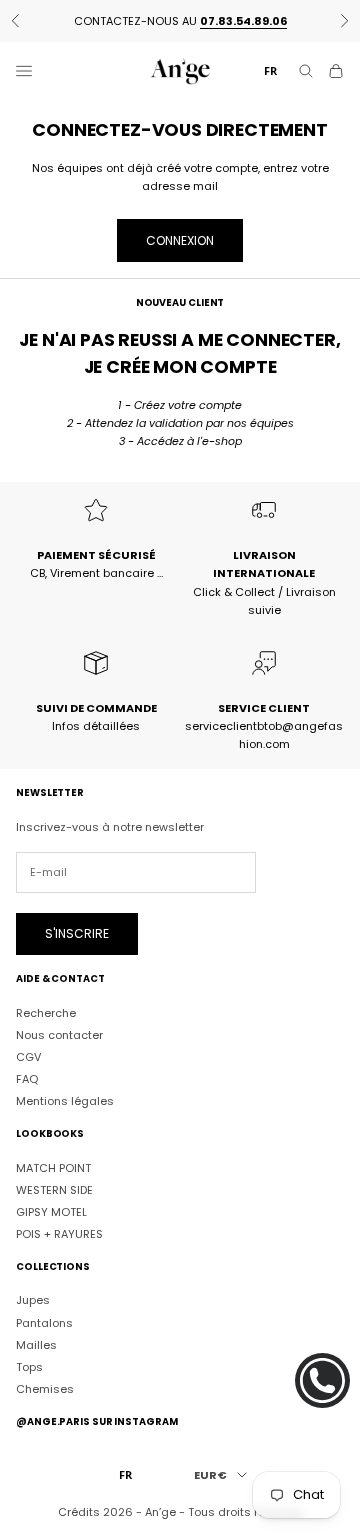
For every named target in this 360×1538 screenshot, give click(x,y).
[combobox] (270, 71)
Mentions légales (65, 1101)
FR (270, 70)
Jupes (33, 1300)
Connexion (180, 240)
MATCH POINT (53, 1168)
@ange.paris (53, 1421)
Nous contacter (59, 1035)
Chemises (45, 1389)
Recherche (46, 1013)
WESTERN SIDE (54, 1190)
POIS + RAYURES (59, 1234)
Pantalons (44, 1323)
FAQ (27, 1079)
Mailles (36, 1345)
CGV (28, 1057)
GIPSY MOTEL (51, 1212)
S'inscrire (77, 933)
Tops (29, 1367)
